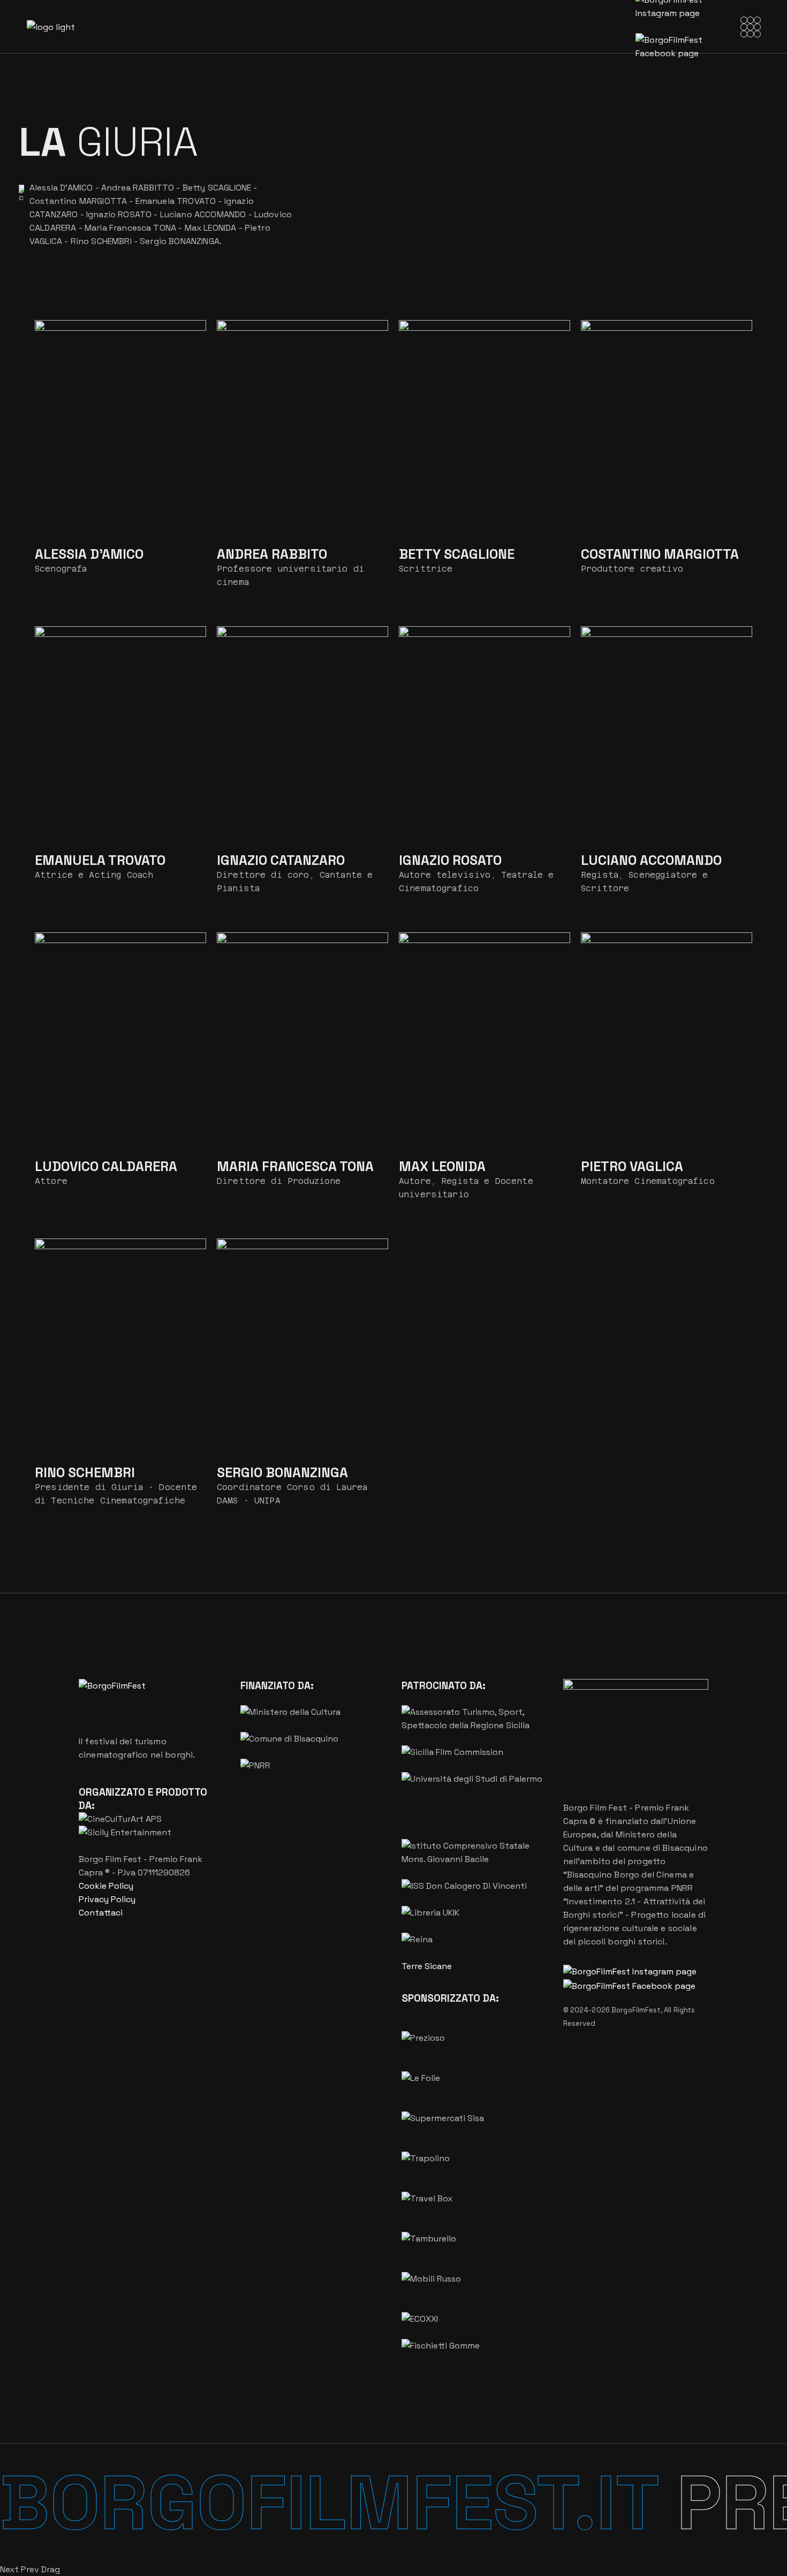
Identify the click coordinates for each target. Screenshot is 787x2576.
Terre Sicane (427, 1966)
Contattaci (101, 1913)
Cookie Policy (106, 1886)
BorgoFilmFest (636, 2010)
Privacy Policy (107, 1899)
